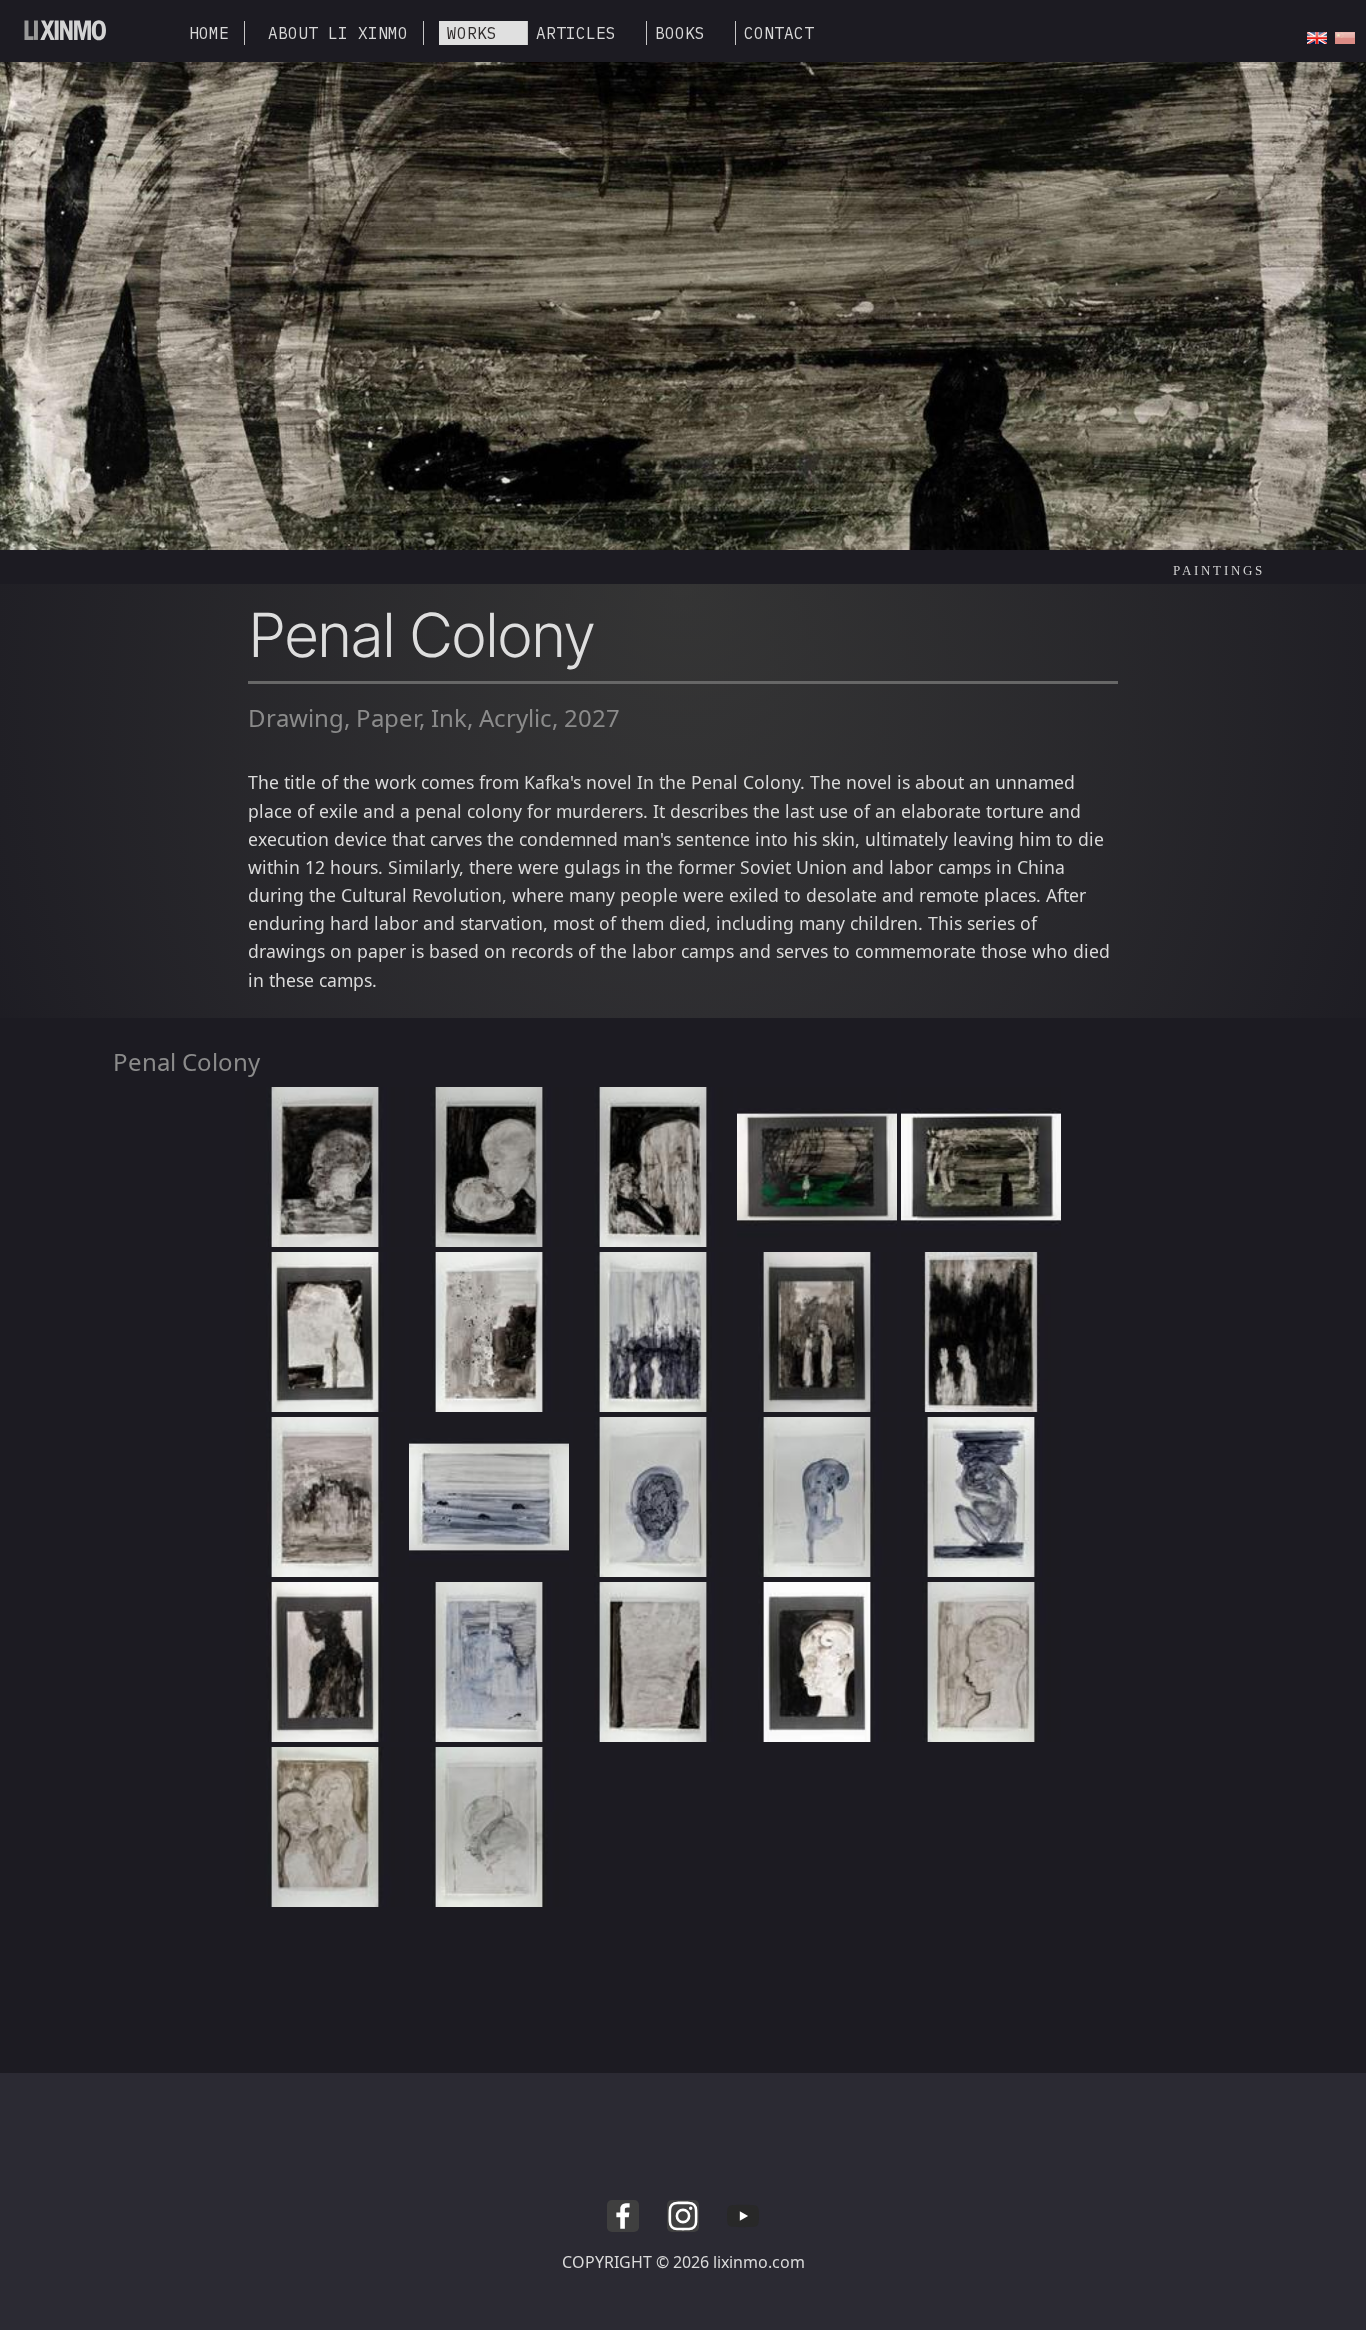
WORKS (472, 33)
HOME (209, 33)
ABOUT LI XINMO (338, 33)
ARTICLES (576, 33)
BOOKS (680, 33)
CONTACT (779, 33)
